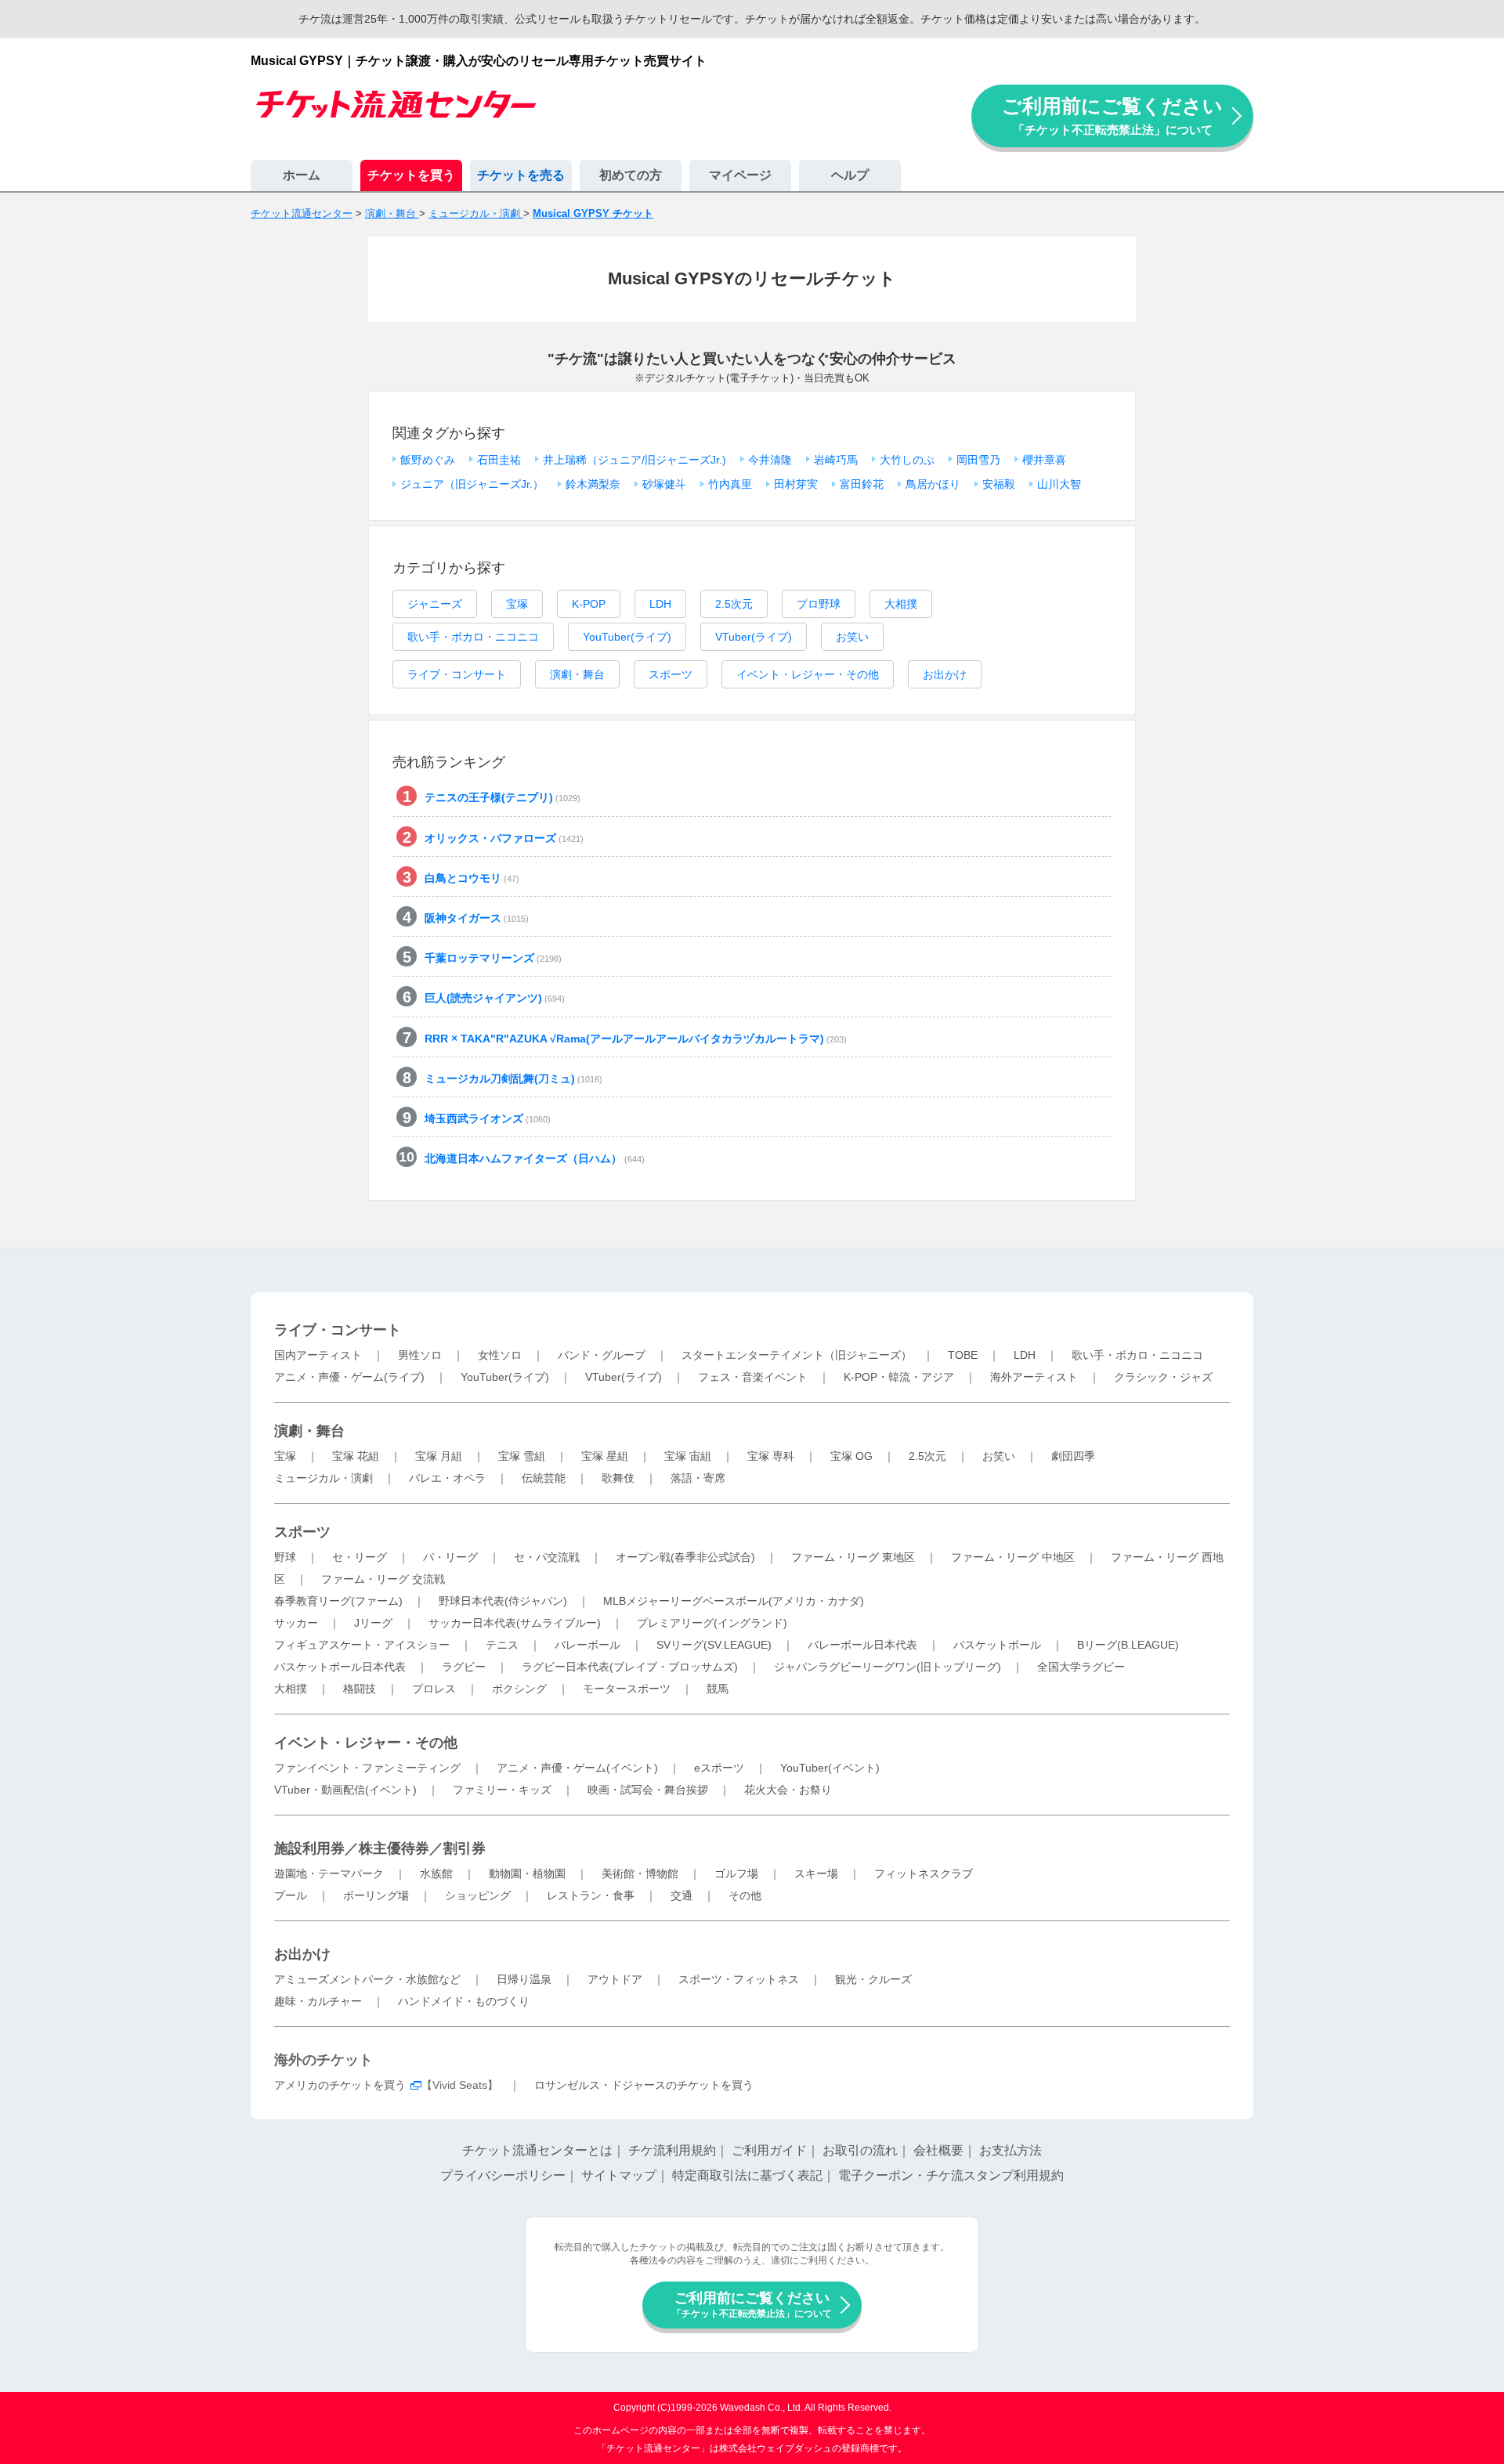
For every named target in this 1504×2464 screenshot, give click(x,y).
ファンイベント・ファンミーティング (367, 1768)
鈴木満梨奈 (593, 484)
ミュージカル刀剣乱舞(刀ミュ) (513, 1078)
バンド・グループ (602, 1355)
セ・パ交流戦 (547, 1557)
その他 (745, 1895)
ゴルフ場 (736, 1873)
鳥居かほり (933, 484)
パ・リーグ (450, 1557)
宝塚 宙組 (688, 1456)
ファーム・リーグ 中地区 (1013, 1557)
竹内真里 (730, 484)
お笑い (852, 637)
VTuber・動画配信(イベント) (345, 1790)
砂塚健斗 (664, 484)
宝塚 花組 (356, 1456)
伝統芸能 (544, 1478)
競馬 (718, 1689)
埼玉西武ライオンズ (488, 1118)
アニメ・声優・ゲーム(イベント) (577, 1768)
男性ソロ (420, 1355)
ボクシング (519, 1689)
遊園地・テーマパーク (329, 1873)
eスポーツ (719, 1768)
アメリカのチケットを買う (340, 2085)
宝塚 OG (851, 1456)
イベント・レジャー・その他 (808, 674)
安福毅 (999, 484)
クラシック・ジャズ (1163, 1377)
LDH (660, 604)
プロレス (434, 1689)
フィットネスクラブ (924, 1873)
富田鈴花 (862, 484)
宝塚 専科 (771, 1456)
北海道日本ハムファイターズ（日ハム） (535, 1158)
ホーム (302, 175)
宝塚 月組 (439, 1456)
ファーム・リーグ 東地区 (853, 1557)
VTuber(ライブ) (754, 637)
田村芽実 (796, 484)
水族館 (436, 1873)
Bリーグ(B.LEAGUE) (1128, 1645)
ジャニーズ (435, 604)
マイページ (740, 175)
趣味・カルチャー (318, 2001)
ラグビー (464, 1667)
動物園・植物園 (527, 1873)
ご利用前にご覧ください (1112, 116)
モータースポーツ (627, 1689)
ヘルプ (850, 175)
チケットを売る (521, 175)
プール (291, 1895)
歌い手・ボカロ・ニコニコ (473, 637)
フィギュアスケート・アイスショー (362, 1645)
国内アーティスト (318, 1355)
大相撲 (901, 604)
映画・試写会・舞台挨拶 (648, 1790)
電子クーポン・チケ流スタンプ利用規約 (951, 2175)
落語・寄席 (698, 1478)
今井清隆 (770, 460)
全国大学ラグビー (1081, 1667)
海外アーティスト (1034, 1377)
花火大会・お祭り (788, 1790)
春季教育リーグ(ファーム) (338, 1601)
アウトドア (615, 1979)
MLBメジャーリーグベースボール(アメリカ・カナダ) (734, 1601)
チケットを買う (411, 175)
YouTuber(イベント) (830, 1768)
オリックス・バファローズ (504, 838)
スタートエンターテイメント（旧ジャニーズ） (797, 1355)
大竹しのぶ (907, 460)
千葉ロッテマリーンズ (493, 958)
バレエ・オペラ (447, 1478)
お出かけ (945, 674)
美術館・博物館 (640, 1873)
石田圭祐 (499, 460)
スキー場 (816, 1873)
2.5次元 (734, 604)
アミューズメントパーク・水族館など (367, 1979)
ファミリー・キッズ (502, 1790)
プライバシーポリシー (503, 2175)
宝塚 (517, 604)
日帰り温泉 (524, 1979)
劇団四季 (1073, 1456)
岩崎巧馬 (836, 460)
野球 (285, 1557)
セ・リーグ (360, 1557)
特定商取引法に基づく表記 (747, 2175)
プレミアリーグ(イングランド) (712, 1623)
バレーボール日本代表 (862, 1645)
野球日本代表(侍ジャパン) (503, 1601)
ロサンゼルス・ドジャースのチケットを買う (644, 2085)
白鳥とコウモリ (472, 878)
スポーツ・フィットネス (739, 1979)
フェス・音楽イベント (753, 1377)
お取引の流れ (860, 2150)
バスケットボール (997, 1645)
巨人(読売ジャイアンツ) (495, 998)
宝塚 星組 (605, 1456)
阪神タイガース (477, 918)
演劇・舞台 (577, 674)
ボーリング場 (376, 1895)
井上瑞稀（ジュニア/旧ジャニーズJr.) (634, 460)
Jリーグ (373, 1623)
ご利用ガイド (769, 2150)
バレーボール (587, 1645)
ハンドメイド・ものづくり (464, 2001)
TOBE (963, 1355)
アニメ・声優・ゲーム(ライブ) (349, 1377)
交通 (681, 1895)
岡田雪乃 (978, 460)
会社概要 (938, 2150)
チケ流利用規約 (672, 2150)
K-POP (589, 604)
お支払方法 (1010, 2150)
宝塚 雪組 (522, 1456)
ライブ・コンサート (457, 674)
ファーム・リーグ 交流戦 (383, 1579)
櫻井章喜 (1044, 460)
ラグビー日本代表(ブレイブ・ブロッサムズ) (630, 1667)
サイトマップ (619, 2175)
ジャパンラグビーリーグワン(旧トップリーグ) (888, 1667)
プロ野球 (819, 604)
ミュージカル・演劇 (324, 1478)
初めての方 (631, 175)
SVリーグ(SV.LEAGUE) (714, 1645)
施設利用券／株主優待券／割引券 (380, 1848)
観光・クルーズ (873, 1979)
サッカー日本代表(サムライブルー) (515, 1623)
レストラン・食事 (591, 1895)
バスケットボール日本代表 (340, 1667)
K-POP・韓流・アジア (899, 1377)
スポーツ (671, 674)
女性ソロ (500, 1355)
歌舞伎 (618, 1478)
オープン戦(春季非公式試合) (685, 1557)
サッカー (296, 1623)
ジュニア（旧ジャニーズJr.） (472, 484)
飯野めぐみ (428, 460)
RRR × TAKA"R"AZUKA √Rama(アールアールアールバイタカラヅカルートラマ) (636, 1039)
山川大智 (1059, 484)
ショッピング (478, 1895)
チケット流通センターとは (537, 2150)
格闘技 (360, 1689)
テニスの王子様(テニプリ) (503, 797)
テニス (502, 1645)
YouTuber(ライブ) (627, 637)
